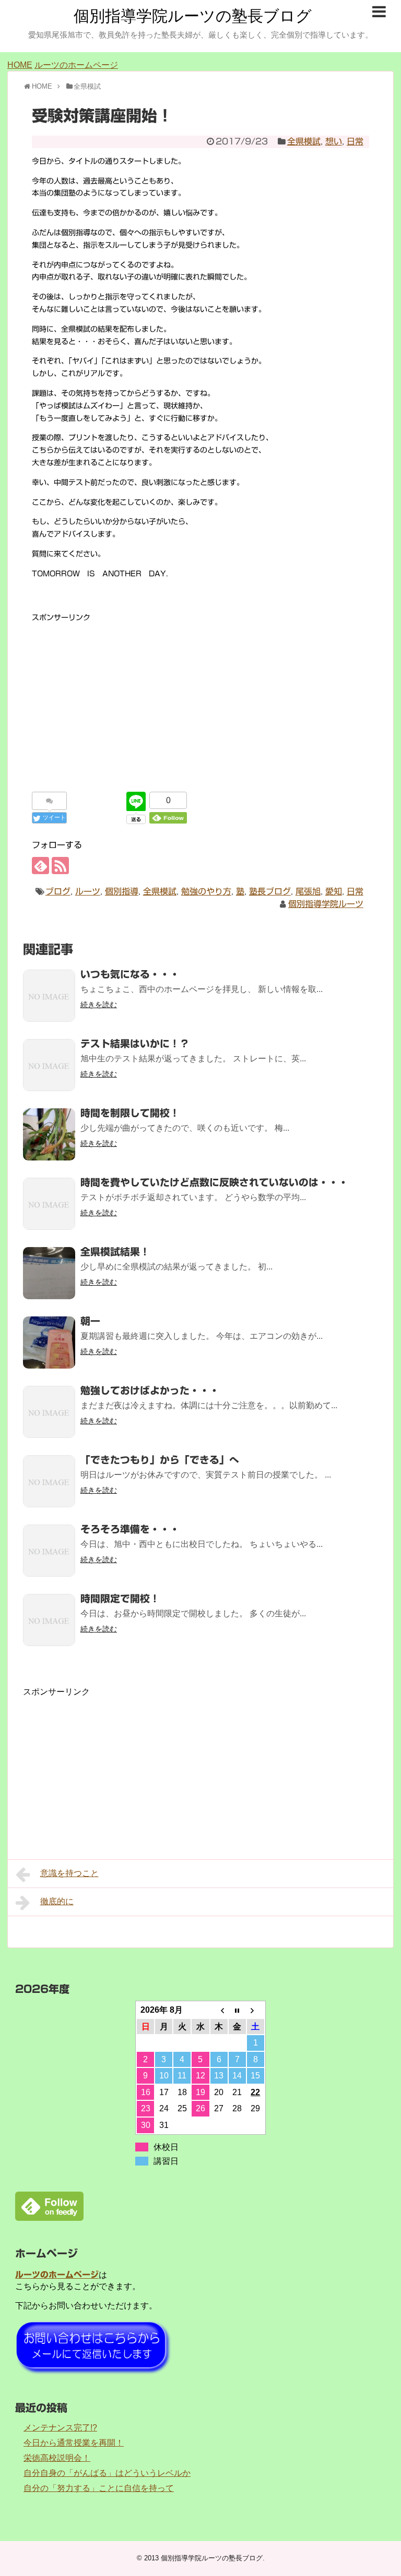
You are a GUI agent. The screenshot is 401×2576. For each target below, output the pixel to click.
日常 (355, 141)
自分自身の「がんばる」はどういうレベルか (107, 2473)
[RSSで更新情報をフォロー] (60, 866)
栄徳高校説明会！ (57, 2458)
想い (334, 141)
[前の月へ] (219, 2010)
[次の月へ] (256, 2010)
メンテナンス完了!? (60, 2428)
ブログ (58, 891)
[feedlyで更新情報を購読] (40, 866)
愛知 (334, 891)
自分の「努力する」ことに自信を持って (99, 2488)
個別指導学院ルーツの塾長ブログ (193, 16)
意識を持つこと (69, 1873)
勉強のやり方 (206, 891)
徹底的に (57, 1901)
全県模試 (304, 141)
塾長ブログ (270, 891)
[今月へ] (237, 2010)
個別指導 (122, 891)
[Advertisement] (200, 697)
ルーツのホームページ (76, 65)
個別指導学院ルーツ (326, 904)
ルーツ (88, 891)
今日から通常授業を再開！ (74, 2443)
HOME (20, 65)
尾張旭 (308, 891)
